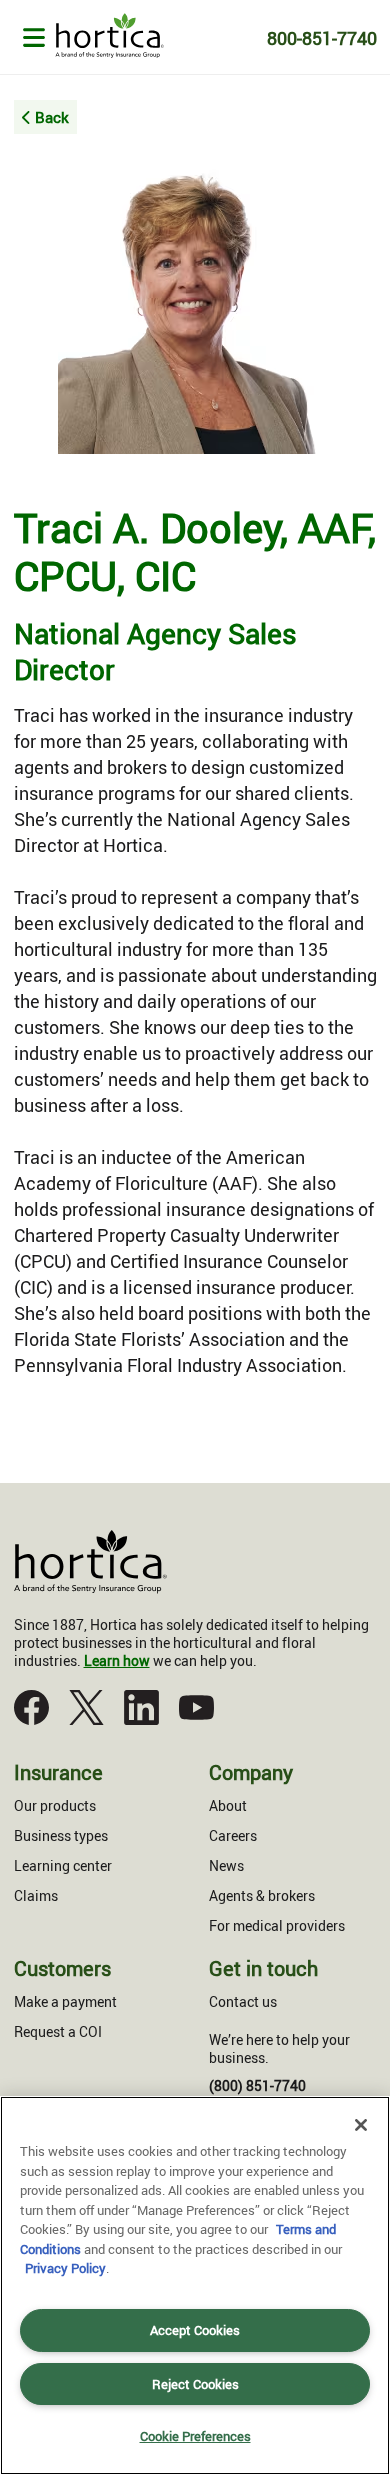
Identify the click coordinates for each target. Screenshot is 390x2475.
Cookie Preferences (195, 2436)
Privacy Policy (65, 2268)
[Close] (361, 2125)
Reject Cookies (195, 2384)
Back (52, 117)
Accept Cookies (195, 2330)
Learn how (117, 1660)
